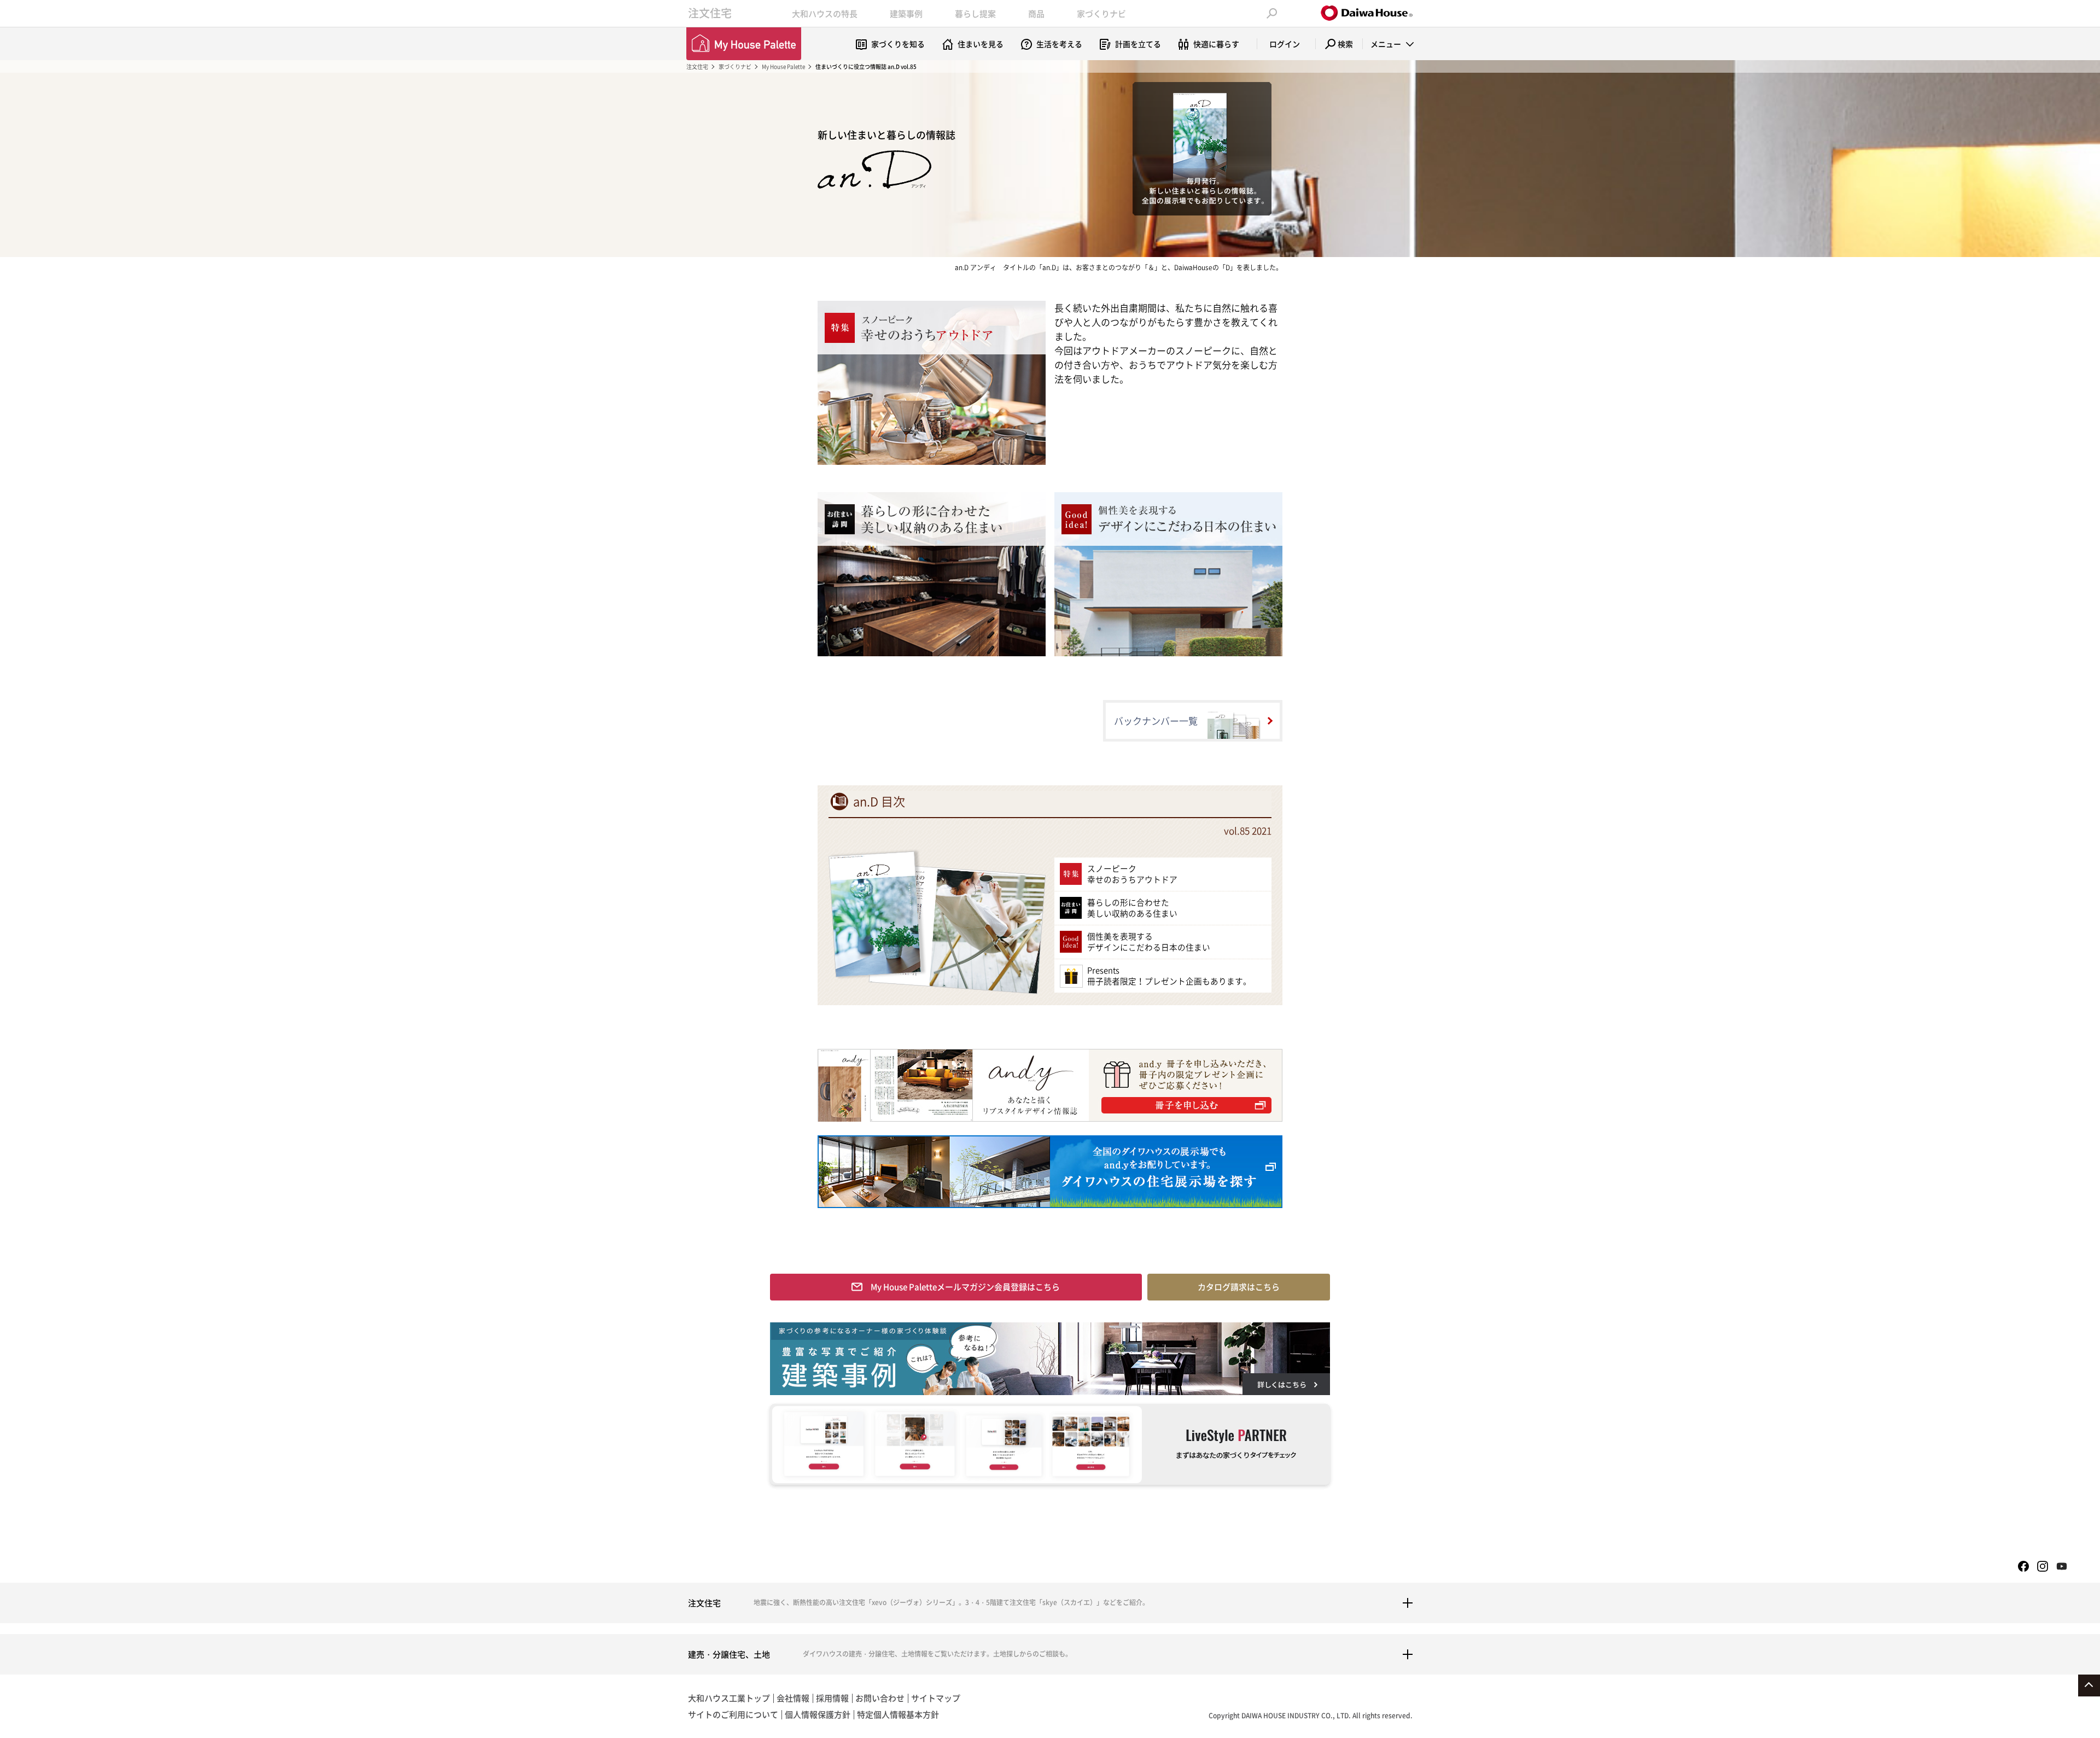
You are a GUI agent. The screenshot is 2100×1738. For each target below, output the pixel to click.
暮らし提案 (975, 14)
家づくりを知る (898, 44)
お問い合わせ (880, 1698)
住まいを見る (981, 44)
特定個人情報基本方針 (898, 1714)
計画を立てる (1138, 44)
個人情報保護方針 (818, 1714)
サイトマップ (936, 1698)
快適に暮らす (1216, 44)
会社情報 (793, 1698)
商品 (1036, 14)
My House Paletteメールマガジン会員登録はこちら (965, 1287)
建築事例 (906, 14)
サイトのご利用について (733, 1714)
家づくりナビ (1101, 14)
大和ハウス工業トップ (729, 1698)
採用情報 (832, 1698)
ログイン (1285, 44)
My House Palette (783, 66)
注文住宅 (710, 13)
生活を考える (1059, 44)
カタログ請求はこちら (1239, 1287)
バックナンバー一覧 (1156, 721)
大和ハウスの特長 (825, 14)
